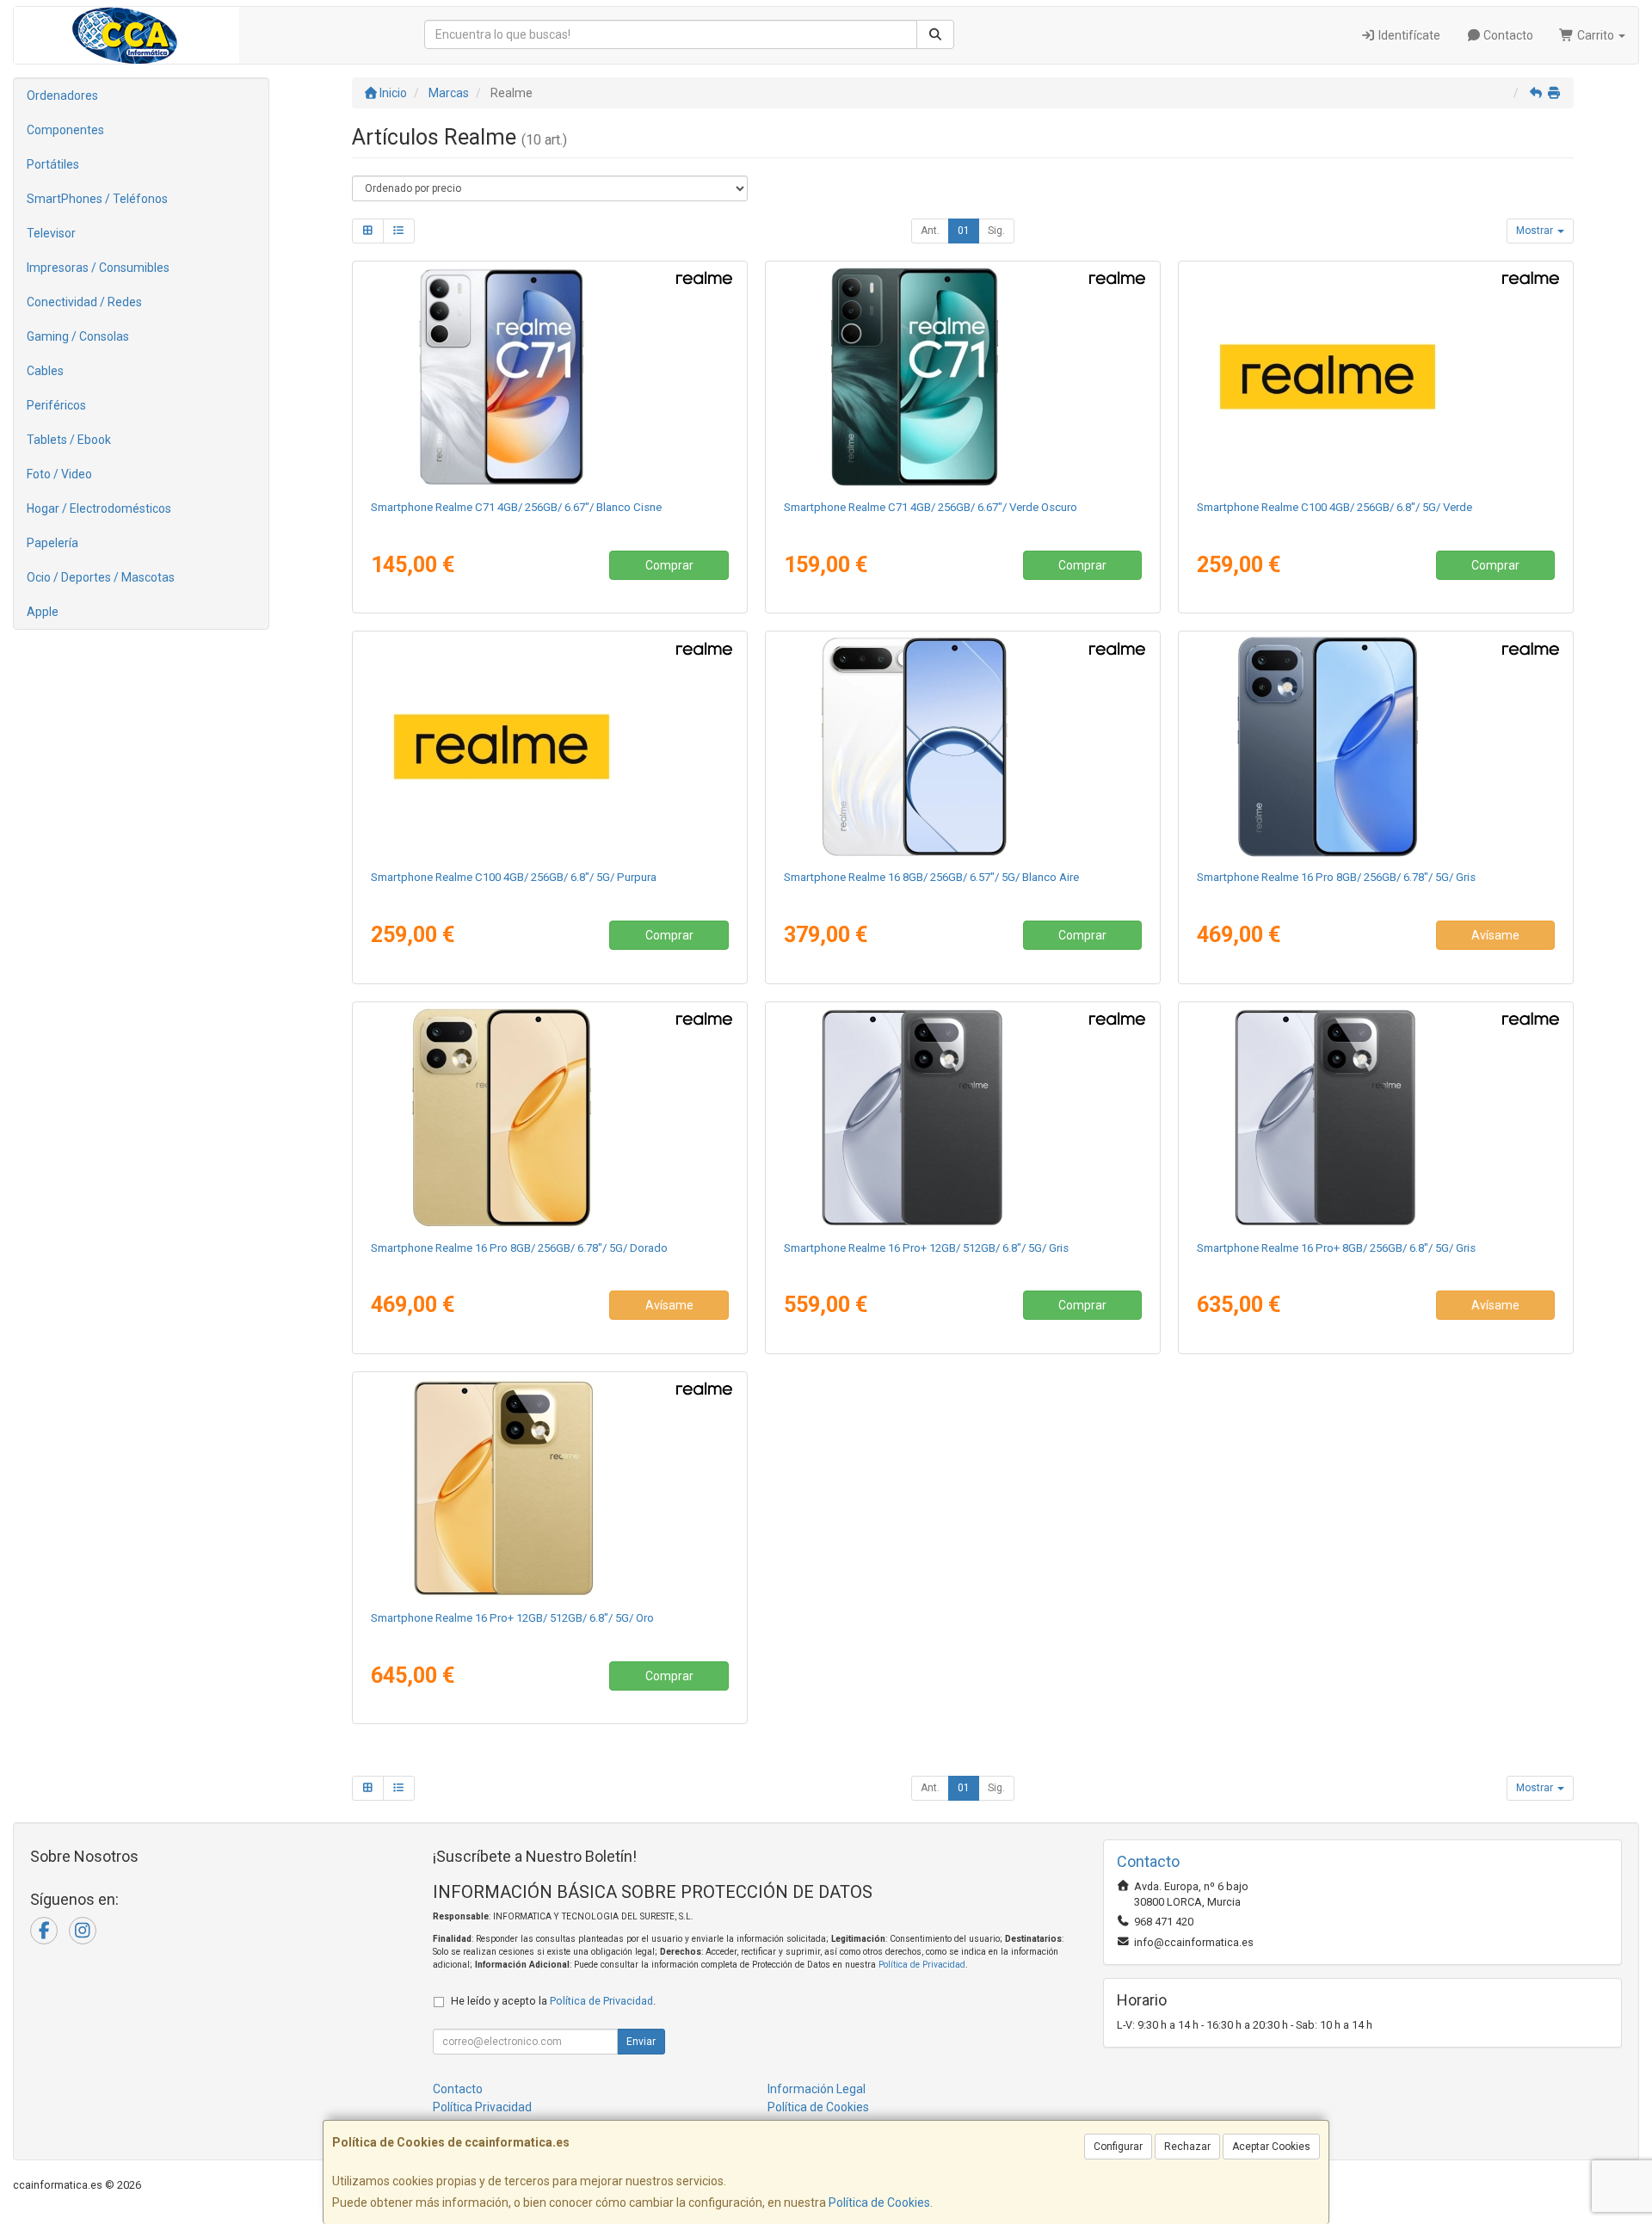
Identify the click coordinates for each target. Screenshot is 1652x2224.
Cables (45, 371)
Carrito (1596, 35)
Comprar (669, 565)
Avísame (1495, 935)
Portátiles (53, 164)
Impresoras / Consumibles (98, 268)
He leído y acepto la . (553, 2001)
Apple (43, 612)
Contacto (1507, 35)
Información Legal (817, 2089)
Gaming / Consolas (78, 336)
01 (964, 231)
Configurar (1118, 2147)
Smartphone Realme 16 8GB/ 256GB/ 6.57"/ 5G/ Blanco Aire (931, 877)
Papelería (52, 543)
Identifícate (1408, 35)
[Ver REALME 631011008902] (963, 377)
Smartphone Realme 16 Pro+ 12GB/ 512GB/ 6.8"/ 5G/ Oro (512, 1618)
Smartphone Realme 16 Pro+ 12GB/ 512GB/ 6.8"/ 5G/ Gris (926, 1248)
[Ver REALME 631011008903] (550, 377)
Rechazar (1187, 2147)
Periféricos (56, 405)
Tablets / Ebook (69, 440)
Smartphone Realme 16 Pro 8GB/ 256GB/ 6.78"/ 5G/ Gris (1336, 877)
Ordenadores (62, 95)
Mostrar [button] (1536, 231)
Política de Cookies (879, 2202)
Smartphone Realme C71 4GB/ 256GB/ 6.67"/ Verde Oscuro (931, 507)
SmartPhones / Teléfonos (97, 199)
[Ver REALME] (1376, 377)
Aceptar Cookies (1271, 2147)
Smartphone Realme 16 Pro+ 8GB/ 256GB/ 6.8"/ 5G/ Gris (1336, 1248)
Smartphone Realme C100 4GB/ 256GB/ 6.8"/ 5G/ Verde (1335, 507)
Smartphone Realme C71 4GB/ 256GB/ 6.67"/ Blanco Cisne (516, 507)
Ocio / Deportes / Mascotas (101, 577)
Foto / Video (59, 474)
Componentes (65, 130)
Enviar (641, 2042)
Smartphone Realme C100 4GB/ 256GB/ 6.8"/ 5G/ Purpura (514, 877)
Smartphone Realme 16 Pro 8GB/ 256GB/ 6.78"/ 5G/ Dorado (519, 1248)
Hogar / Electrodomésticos (99, 508)
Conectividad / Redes (84, 302)
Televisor (51, 233)
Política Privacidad (482, 2107)
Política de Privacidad (922, 1965)
